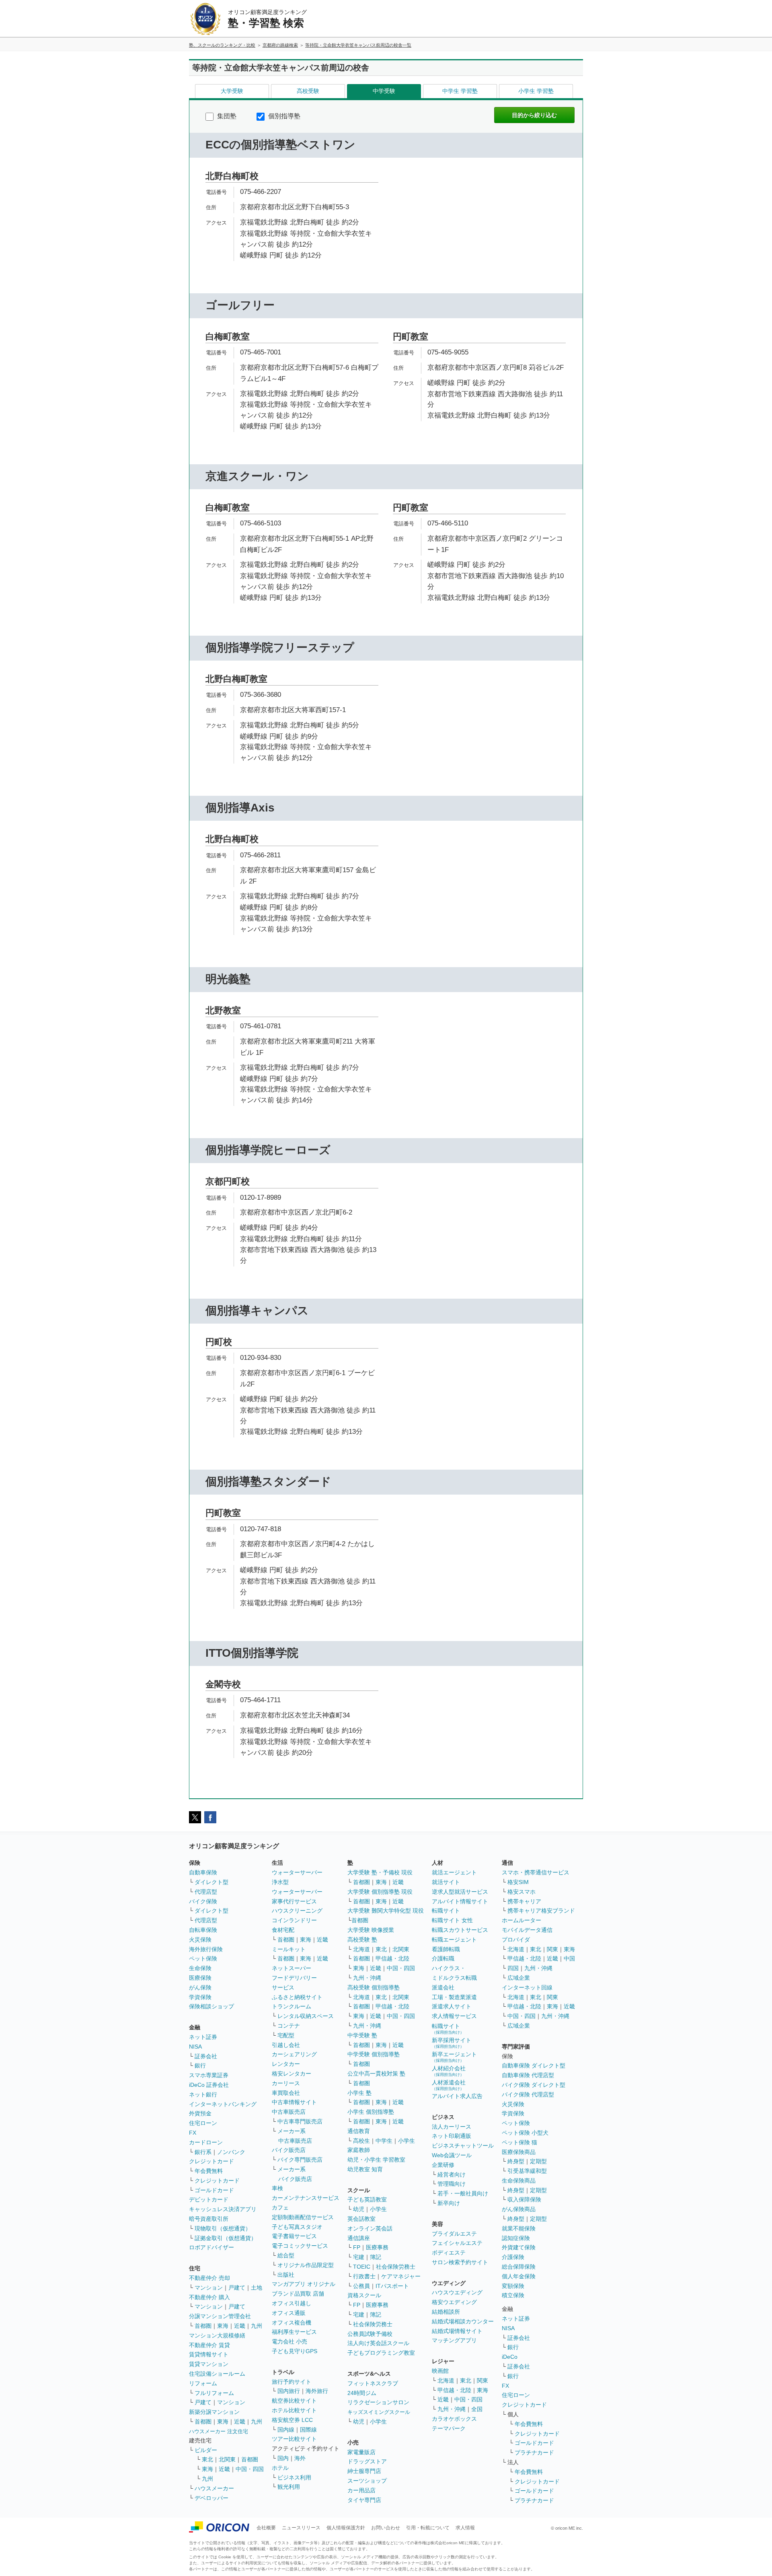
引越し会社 (286, 2045)
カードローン (206, 2142)
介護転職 (443, 1958)
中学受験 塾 (362, 2035)
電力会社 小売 (289, 2341)
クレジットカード (211, 2161)
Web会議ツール (452, 2155)
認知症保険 (516, 2238)
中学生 (384, 2141)
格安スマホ (522, 1892)
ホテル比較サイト (294, 2410)
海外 (300, 2458)
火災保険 (200, 1940)
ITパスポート (392, 2286)
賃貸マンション (209, 2364)
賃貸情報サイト (209, 2354)
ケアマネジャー (401, 2276)
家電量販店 (361, 2452)
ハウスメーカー (214, 2488)
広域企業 (519, 1978)
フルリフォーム (214, 2393)
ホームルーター (522, 1920)
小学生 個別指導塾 (371, 2112)
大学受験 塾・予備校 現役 (380, 1872)
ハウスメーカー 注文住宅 (219, 2431)
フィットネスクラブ (373, 2383)
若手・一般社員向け (463, 2193)
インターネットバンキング (223, 2104)
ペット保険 (203, 1958)
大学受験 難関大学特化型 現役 (386, 1911)
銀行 (200, 2065)
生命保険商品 (519, 2181)
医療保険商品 (519, 2152)
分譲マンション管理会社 (220, 2316)
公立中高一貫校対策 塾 (376, 2074)
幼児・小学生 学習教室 (376, 2160)
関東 (482, 2380)
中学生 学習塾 (460, 91)
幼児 (359, 2209)
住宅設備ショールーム (217, 2374)
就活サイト (446, 1882)
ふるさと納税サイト (297, 1997)
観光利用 (289, 2487)
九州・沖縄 (367, 1978)
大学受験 (232, 91)
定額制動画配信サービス (303, 2217)
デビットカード (209, 2199)
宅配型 (286, 2035)
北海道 (361, 1949)
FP (357, 2247)
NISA (195, 2047)
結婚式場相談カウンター (463, 2321)
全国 (477, 2409)
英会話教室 (361, 2219)
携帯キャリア (524, 1901)
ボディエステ (449, 2253)
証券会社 (206, 2056)
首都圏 (203, 2326)
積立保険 (513, 2295)
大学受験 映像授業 (371, 1930)
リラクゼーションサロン (378, 2402)
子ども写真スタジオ (297, 2227)
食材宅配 (283, 1930)
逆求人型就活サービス (460, 1892)
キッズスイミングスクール (379, 2412)
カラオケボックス (454, 2419)
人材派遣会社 (449, 2085)
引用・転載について (428, 2528)
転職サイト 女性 (452, 1920)
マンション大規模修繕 (217, 2335)
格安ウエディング (454, 2302)
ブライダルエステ (454, 2234)
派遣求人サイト (452, 2006)
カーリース (286, 2083)
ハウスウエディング (457, 2292)
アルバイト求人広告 (457, 2096)
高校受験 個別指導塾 (374, 1987)
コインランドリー (294, 1920)
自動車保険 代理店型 (528, 2075)
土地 (257, 2288)
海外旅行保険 (206, 1949)
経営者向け (452, 2174)
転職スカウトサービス (460, 1930)
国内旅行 (289, 2391)
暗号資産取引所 (209, 2219)
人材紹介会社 (449, 2071)
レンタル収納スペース (306, 2016)
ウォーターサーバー (297, 1872)
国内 (283, 2458)
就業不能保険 (519, 2228)
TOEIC (362, 2267)
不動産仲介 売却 (209, 2278)
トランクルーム (292, 2006)
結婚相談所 (446, 2312)
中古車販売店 (289, 2112)
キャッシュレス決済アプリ (223, 2209)
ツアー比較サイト (294, 2439)
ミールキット (289, 1949)
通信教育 (359, 2131)
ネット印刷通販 (452, 2136)
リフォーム (203, 2383)
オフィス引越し (292, 2303)
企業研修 (443, 2165)
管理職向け (452, 2184)
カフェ (280, 2207)
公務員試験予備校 (370, 2334)
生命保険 (200, 1968)
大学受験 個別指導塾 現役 (380, 1892)
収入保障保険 (524, 2199)
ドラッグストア (367, 2461)
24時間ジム (362, 2393)
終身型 (516, 2161)
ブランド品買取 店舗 (298, 2294)
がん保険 (200, 1987)
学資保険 (200, 1997)
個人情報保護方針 (346, 2528)
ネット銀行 (203, 2094)
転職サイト (446, 1911)
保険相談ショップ (211, 2006)
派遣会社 (443, 1987)
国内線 (286, 2430)
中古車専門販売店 (300, 2121)
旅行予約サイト (292, 2382)
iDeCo (510, 2357)
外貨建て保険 (519, 2247)
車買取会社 (286, 2093)
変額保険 (513, 2286)
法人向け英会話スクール (378, 2343)
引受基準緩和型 (527, 2171)
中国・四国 (250, 2469)
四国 (513, 1968)
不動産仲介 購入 (209, 2297)
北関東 (227, 2459)
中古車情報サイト (294, 2102)
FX (193, 2133)
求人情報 (465, 2528)
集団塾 (226, 116)
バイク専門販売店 (300, 2160)
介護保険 (513, 2257)
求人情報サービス (454, 2016)
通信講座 (359, 2238)
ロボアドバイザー (211, 2247)
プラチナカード (534, 2452)
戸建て (237, 2288)
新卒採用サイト (452, 2043)
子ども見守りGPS (295, 2351)
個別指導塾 (283, 116)
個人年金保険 (519, 2276)
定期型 (538, 2161)
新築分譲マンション (214, 2412)
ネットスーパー (292, 1968)
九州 (257, 2326)
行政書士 (364, 2276)
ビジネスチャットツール (463, 2146)
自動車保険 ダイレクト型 (534, 2065)
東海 (223, 2326)
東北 (207, 2459)
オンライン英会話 (370, 2228)
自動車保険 (203, 1872)
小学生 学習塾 (536, 91)
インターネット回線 (527, 1987)
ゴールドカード (214, 2190)
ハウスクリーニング (297, 1911)
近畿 (240, 2326)
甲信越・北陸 (392, 1958)
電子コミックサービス (300, 2246)
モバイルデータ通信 (527, 1930)
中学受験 (384, 91)
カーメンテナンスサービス (306, 2198)
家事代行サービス (294, 1901)
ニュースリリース (301, 2528)
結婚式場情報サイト (457, 2331)
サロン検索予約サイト (460, 2262)
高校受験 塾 (362, 1940)
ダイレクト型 (211, 1882)
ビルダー (206, 2450)
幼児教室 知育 (365, 2169)
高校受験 (308, 91)
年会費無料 (209, 2171)
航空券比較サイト (294, 2401)
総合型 (286, 2255)
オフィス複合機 (292, 2323)
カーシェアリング (294, 2054)
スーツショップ (367, 2481)
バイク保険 (203, 1901)
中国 (569, 1958)
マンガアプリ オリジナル (304, 2284)
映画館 (440, 2371)
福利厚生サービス (294, 2332)
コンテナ (289, 2026)
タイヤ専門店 (364, 2500)
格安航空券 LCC (292, 2420)
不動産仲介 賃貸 (209, 2345)
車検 (277, 2188)
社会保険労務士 (396, 2267)
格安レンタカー (292, 2074)
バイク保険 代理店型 (528, 2094)
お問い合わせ (386, 2528)
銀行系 (203, 2152)
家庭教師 (359, 2150)
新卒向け (449, 2203)
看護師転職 (446, 1949)
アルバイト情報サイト (460, 1901)
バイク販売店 (289, 2150)
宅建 (359, 2257)
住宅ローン (203, 2123)
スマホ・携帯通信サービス (536, 1872)
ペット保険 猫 (519, 2142)
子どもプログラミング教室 (381, 2353)
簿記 (376, 2257)
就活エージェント (454, 1872)
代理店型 (206, 1892)
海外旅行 (317, 2391)
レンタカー (286, 2064)
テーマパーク (449, 2428)
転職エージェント (454, 1940)
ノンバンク (231, 2152)
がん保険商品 (519, 2209)
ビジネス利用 (294, 2477)
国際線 (308, 2430)
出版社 (286, 2275)
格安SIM (518, 1882)
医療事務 (377, 2247)
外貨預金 (200, 2113)
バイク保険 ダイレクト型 (534, 2085)
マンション (209, 2288)
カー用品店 (361, 2490)
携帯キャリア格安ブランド (541, 1911)
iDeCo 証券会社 (209, 2085)
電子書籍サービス (294, 2236)
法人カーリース (452, 2127)
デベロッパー (211, 2498)
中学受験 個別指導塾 (374, 2054)
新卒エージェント (454, 2057)
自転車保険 (203, 1930)
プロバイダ (516, 1940)
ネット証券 (203, 2037)
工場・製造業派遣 (454, 1997)
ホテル (280, 2468)
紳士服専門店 (364, 2471)
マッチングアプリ (454, 2340)
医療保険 (200, 1978)
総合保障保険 (519, 2267)
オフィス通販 (289, 2313)
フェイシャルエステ (457, 2243)
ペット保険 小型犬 (525, 2133)
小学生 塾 (359, 2093)
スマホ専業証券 (209, 2075)
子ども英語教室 (367, 2199)
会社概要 (266, 2528)
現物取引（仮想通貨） (223, 2228)
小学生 (407, 2141)
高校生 (361, 2141)
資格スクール (364, 2295)
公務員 (361, 2286)
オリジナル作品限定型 (306, 2265)
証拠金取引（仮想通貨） (226, 2238)
